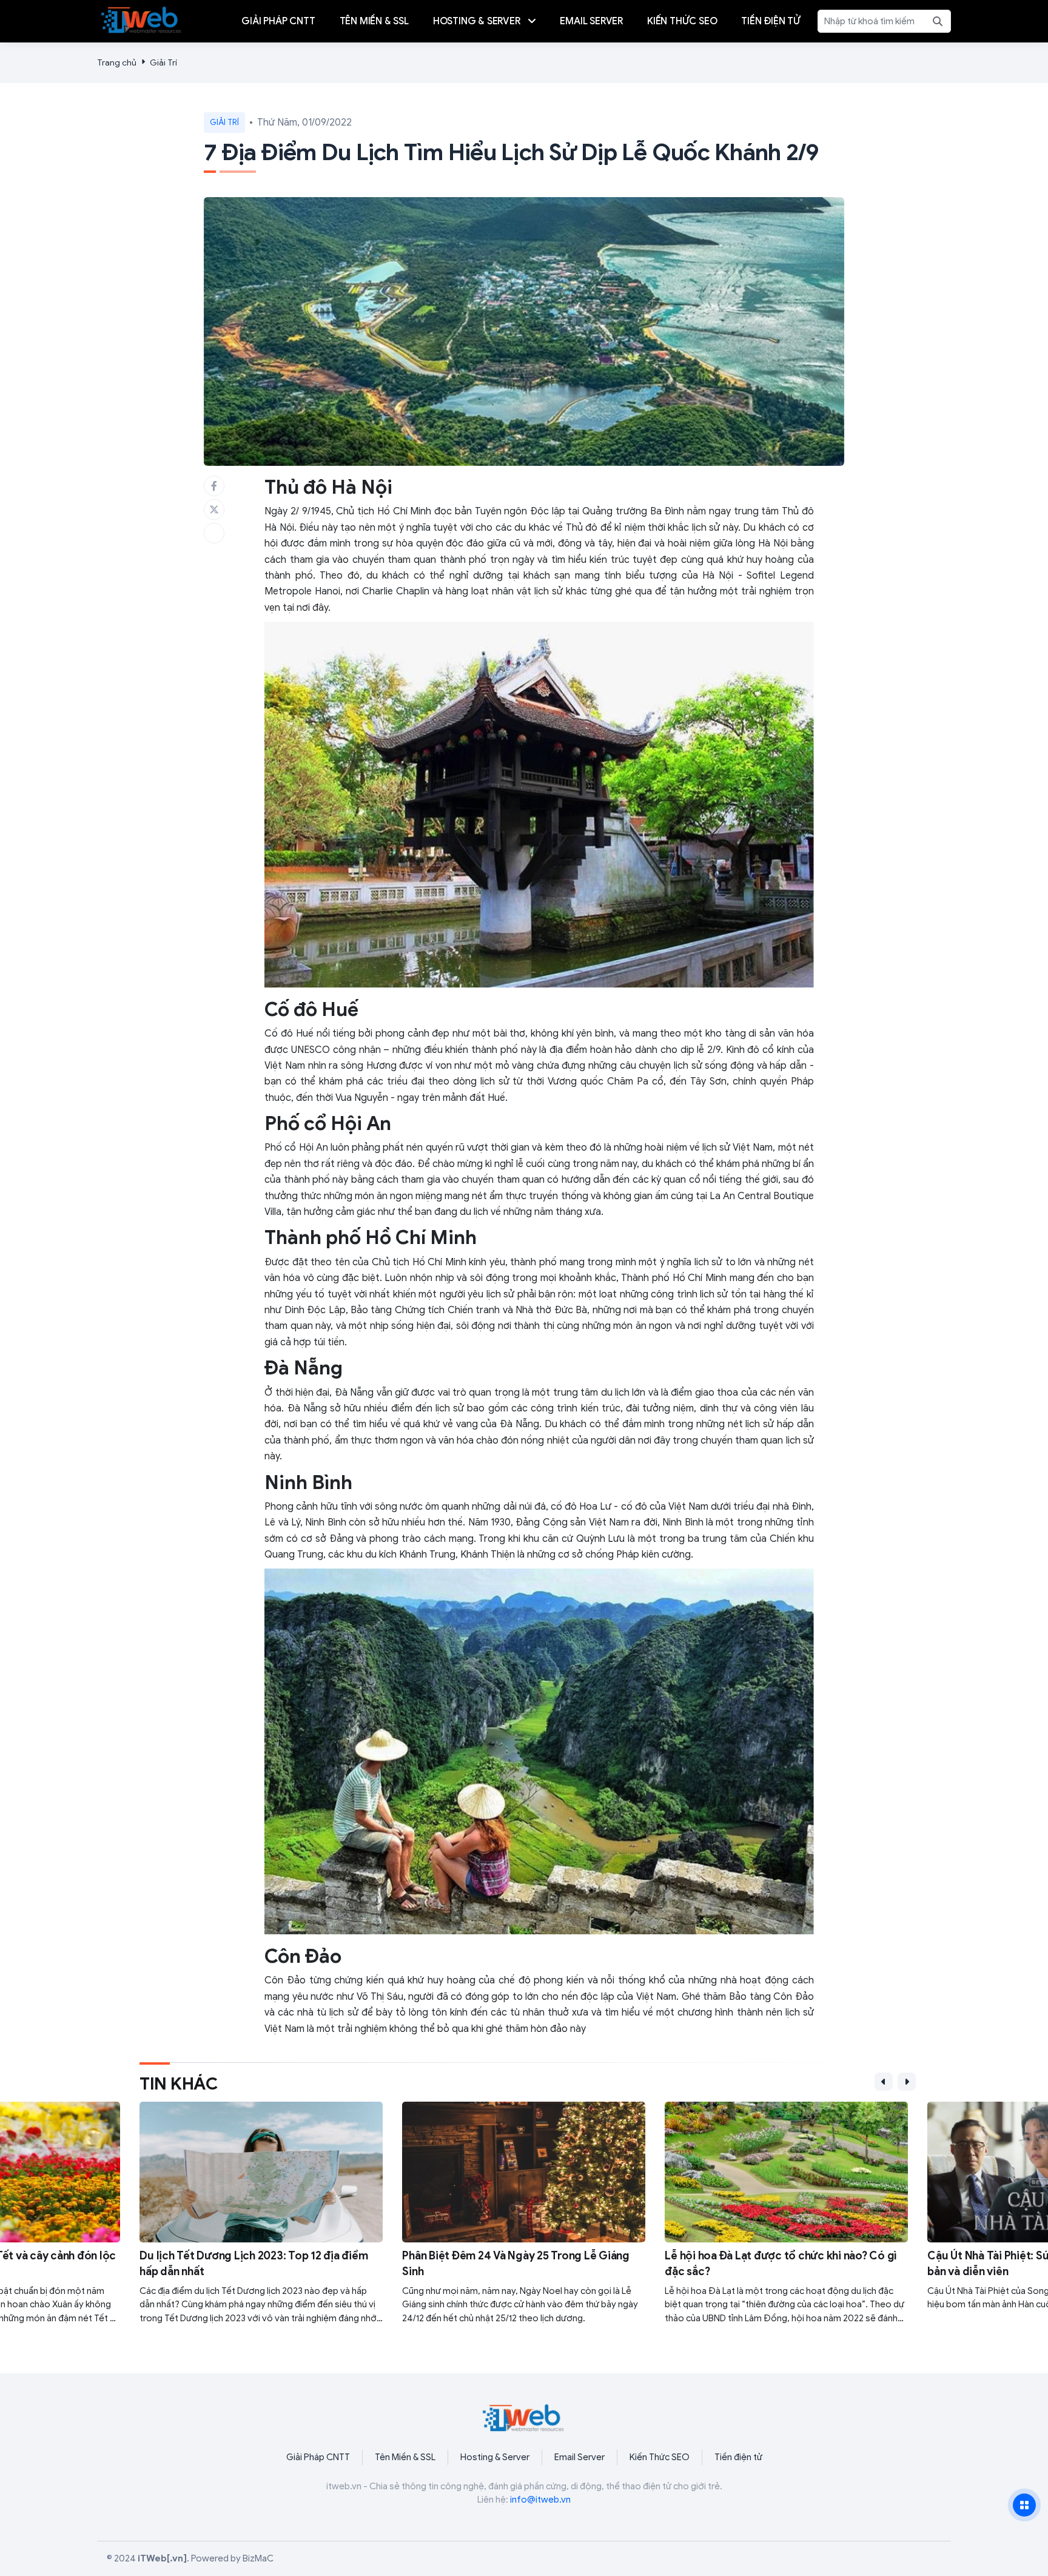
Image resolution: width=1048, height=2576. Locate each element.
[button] (884, 2082)
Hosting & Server (495, 2457)
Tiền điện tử (738, 2457)
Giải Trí (163, 63)
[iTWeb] (142, 19)
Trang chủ (117, 63)
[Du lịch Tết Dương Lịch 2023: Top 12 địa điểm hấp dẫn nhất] (261, 2213)
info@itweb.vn (540, 2500)
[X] (214, 509)
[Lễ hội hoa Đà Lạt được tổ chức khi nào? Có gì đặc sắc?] (786, 2213)
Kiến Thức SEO (660, 2457)
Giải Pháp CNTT (318, 2457)
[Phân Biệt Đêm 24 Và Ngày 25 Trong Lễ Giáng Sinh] (524, 2213)
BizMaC (258, 2558)
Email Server (579, 2457)
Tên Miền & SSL (405, 2457)
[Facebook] (214, 486)
